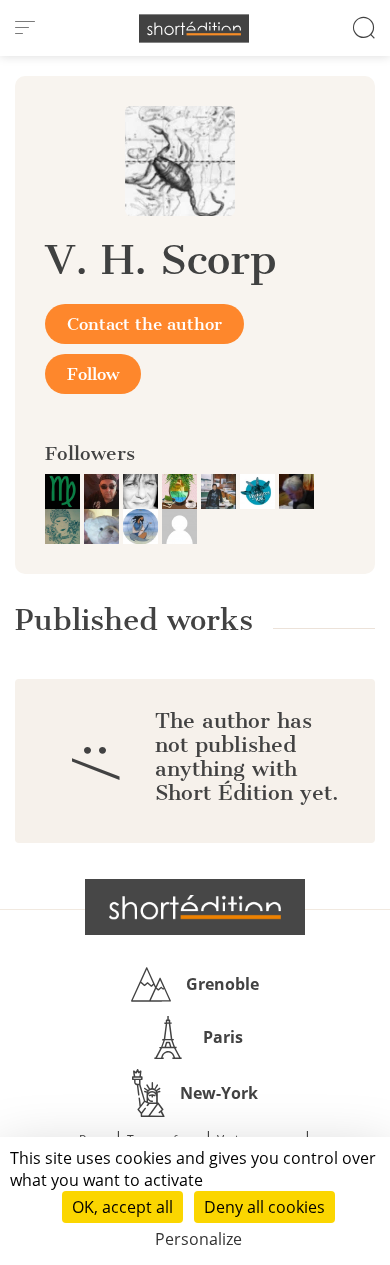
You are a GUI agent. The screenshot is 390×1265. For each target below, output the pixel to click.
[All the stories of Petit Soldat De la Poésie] (220, 490)
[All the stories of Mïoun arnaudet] (64, 525)
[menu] (25, 28)
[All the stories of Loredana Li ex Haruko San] (142, 490)
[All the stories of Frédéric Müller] (64, 490)
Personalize (198, 1239)
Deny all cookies (264, 1207)
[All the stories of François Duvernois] (296, 490)
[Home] (194, 28)
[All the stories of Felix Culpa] (103, 490)
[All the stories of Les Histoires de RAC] (259, 490)
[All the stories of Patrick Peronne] (181, 490)
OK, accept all (122, 1207)
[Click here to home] (195, 907)
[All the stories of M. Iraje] (103, 525)
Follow (93, 374)
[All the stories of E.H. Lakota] (142, 525)
